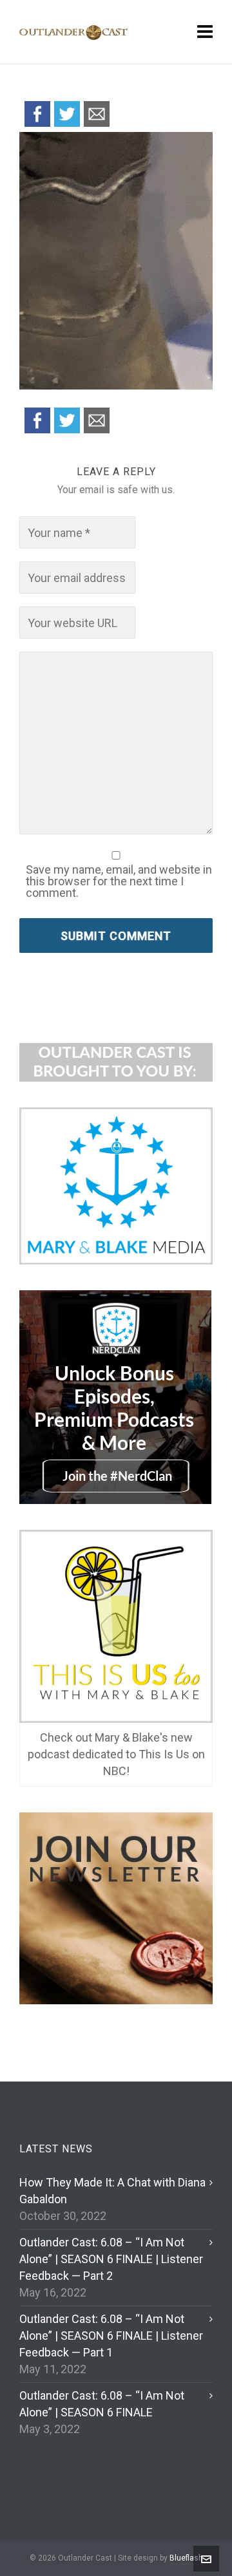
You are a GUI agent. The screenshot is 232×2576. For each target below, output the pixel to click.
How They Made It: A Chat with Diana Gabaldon (112, 2191)
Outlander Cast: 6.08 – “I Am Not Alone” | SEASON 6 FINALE (102, 2404)
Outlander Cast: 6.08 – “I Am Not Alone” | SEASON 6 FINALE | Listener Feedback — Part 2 (111, 2259)
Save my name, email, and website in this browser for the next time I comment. (119, 881)
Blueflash (186, 2558)
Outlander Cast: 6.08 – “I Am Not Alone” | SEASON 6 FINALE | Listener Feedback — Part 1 (111, 2336)
